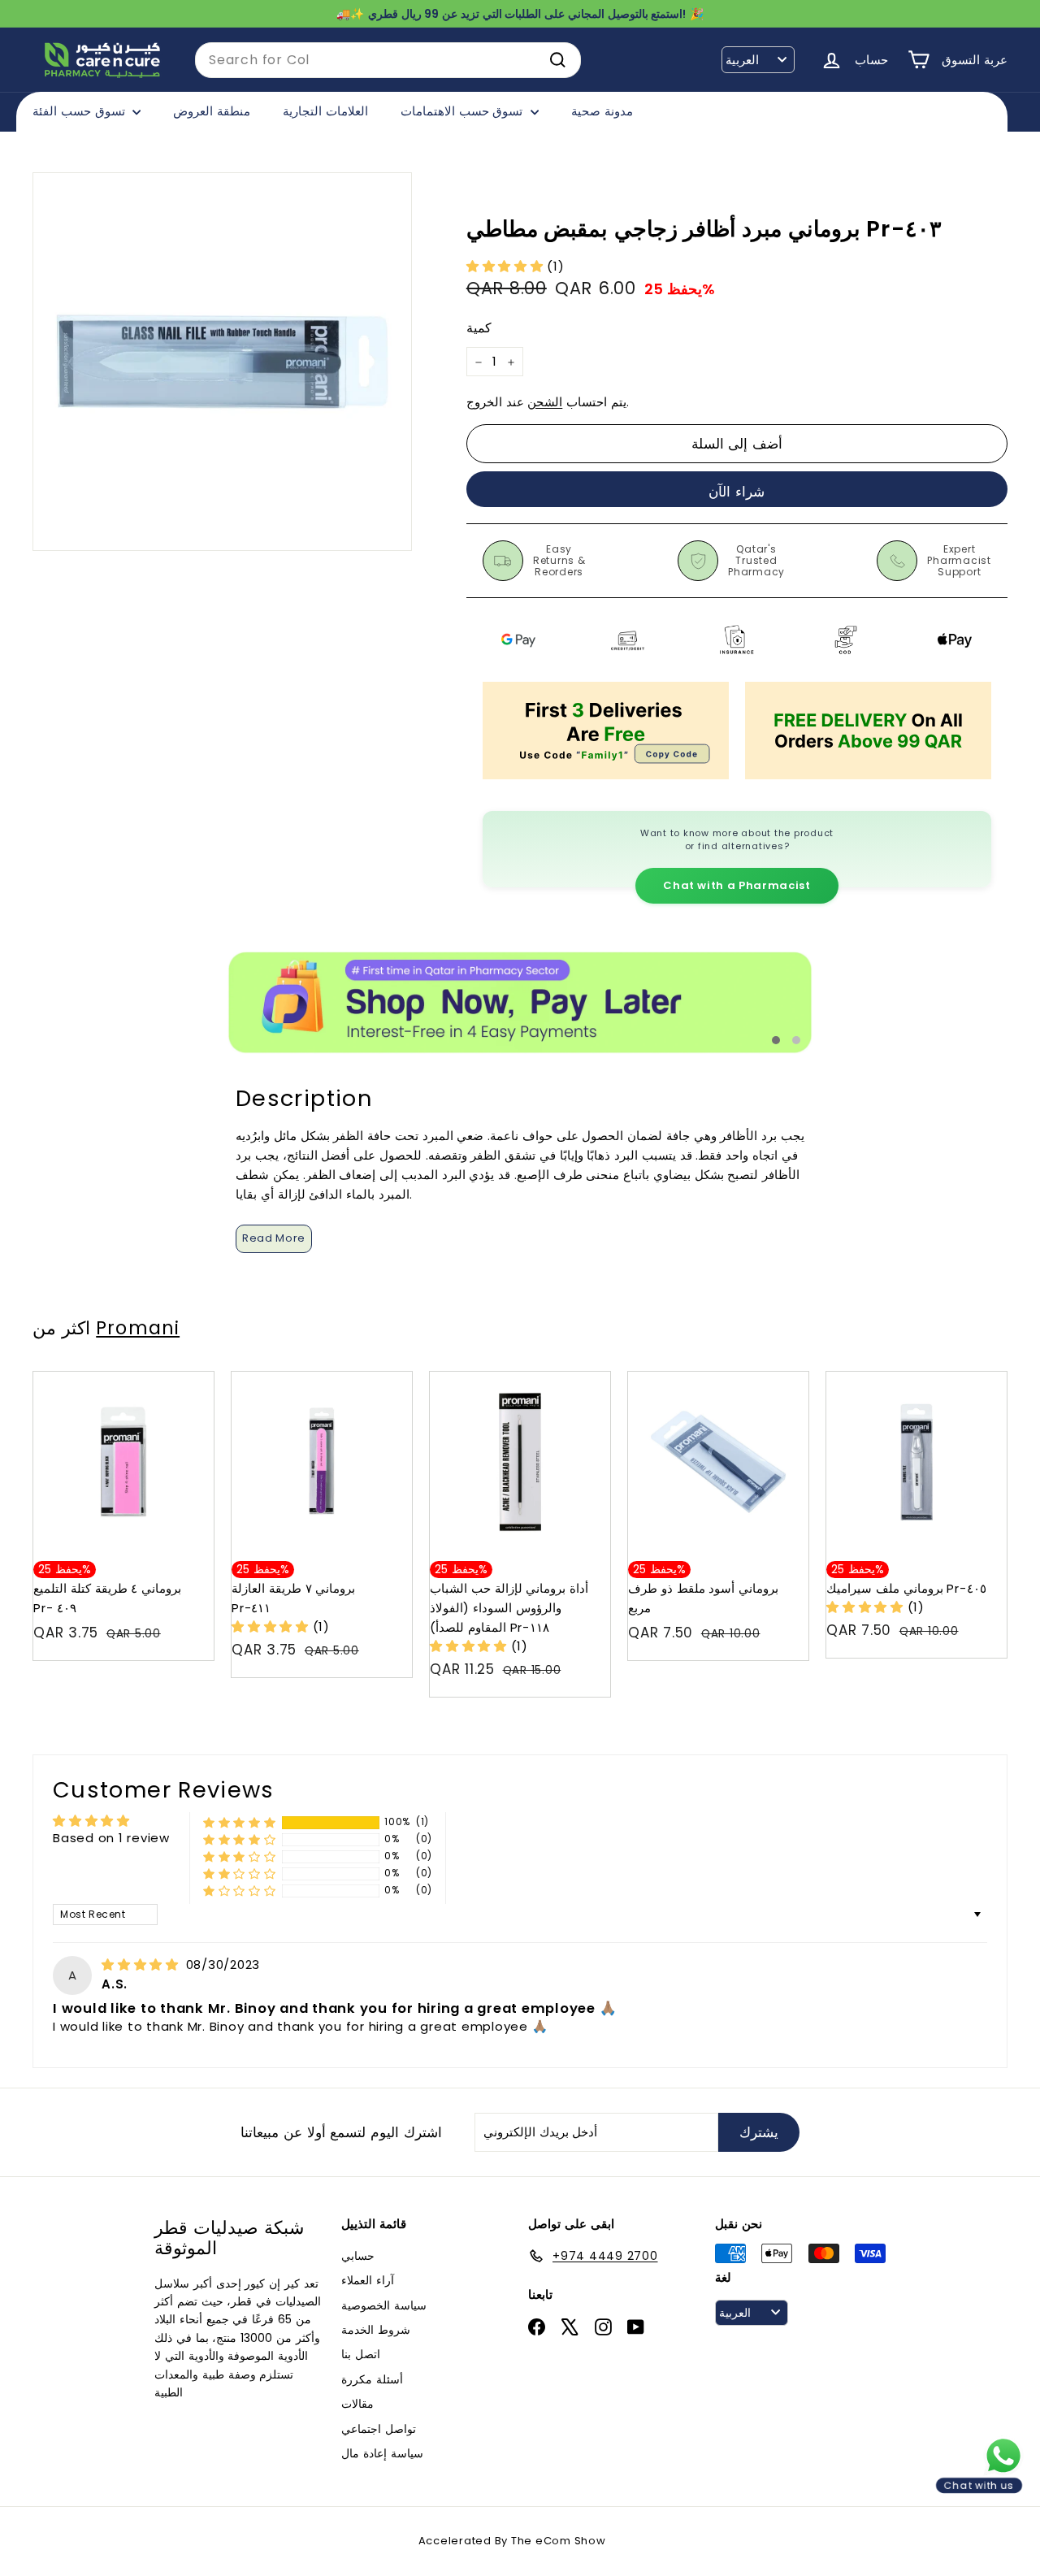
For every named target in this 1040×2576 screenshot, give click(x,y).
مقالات (357, 2404)
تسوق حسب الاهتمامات (464, 111)
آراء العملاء (368, 2280)
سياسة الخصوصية (384, 2305)
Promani (138, 1328)
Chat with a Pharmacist (737, 885)
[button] (507, 266)
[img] (142, 1965)
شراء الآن (737, 492)
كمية (479, 329)
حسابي (358, 2256)
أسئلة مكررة (372, 2379)
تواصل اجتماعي (379, 2429)
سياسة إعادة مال (382, 2453)
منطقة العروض (212, 111)
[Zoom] (222, 362)
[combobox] (388, 60)
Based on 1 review (111, 1838)
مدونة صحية (602, 111)
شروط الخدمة (376, 2330)
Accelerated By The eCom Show (512, 2541)
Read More (274, 1238)
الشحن (545, 403)
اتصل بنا (361, 2354)
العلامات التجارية (325, 111)
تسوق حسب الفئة (80, 111)
